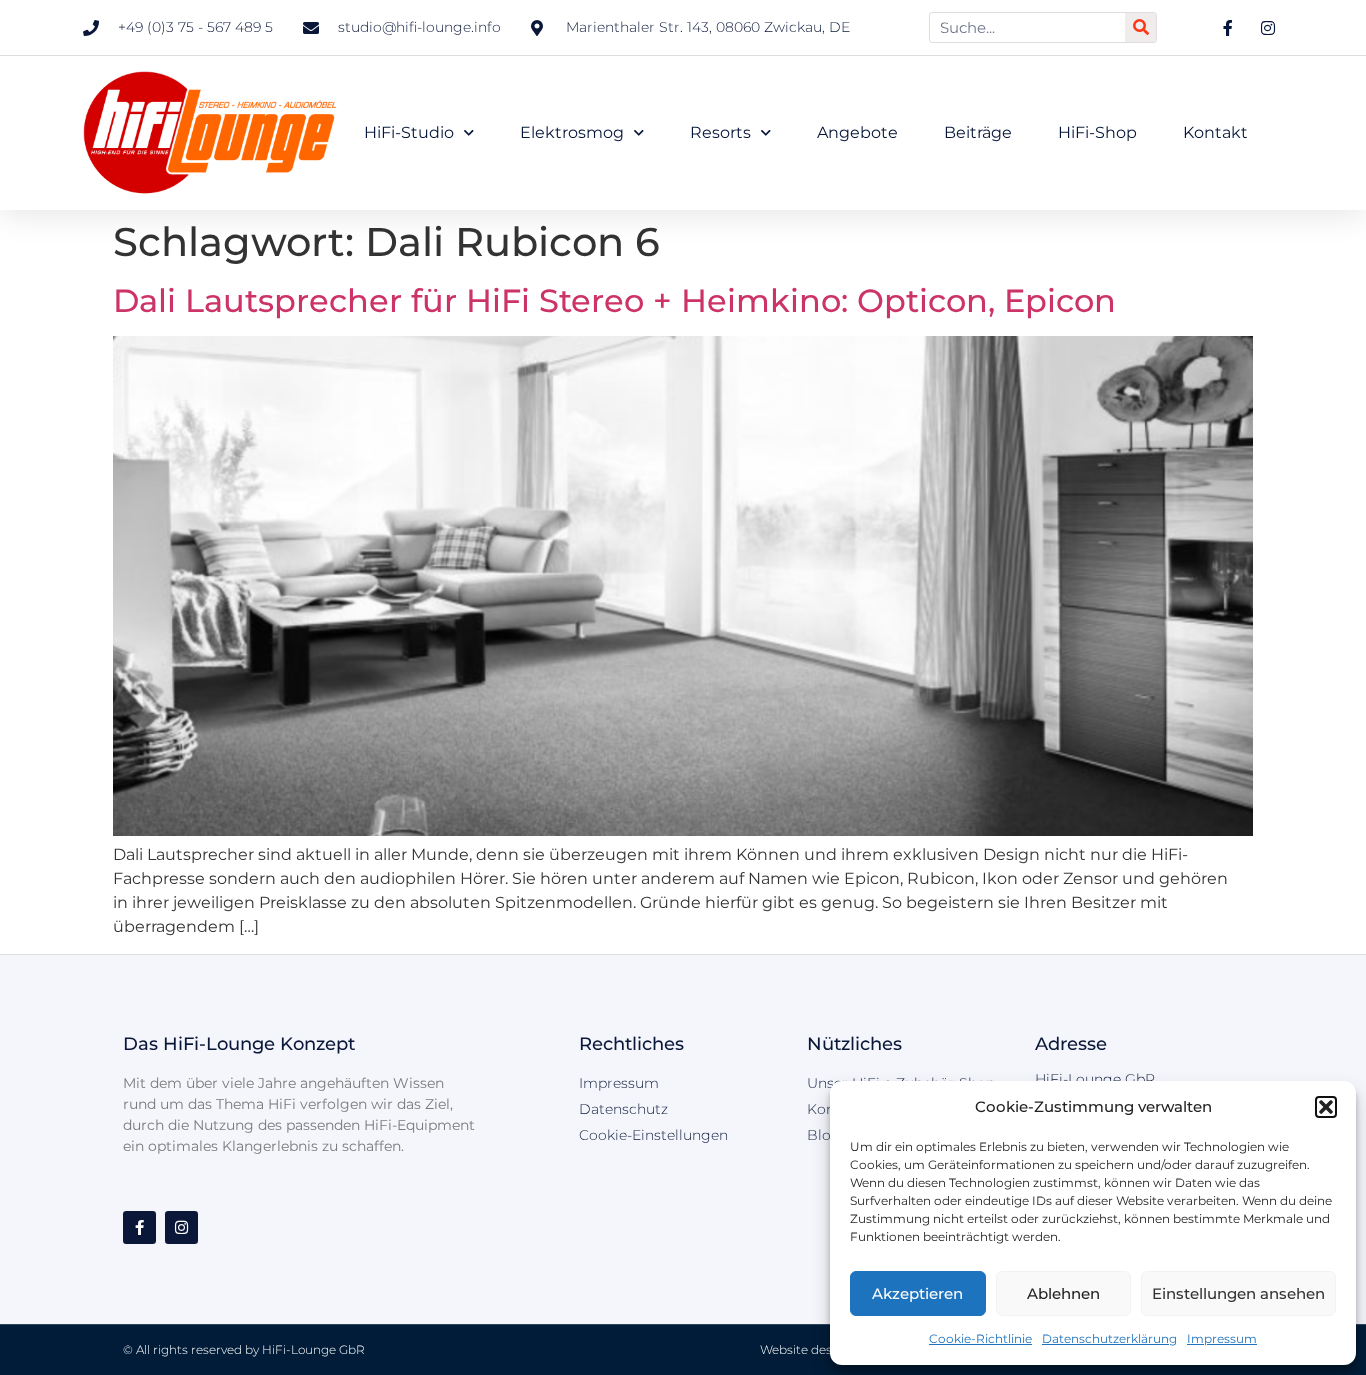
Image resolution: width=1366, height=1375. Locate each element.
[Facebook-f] (139, 1227)
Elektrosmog (572, 132)
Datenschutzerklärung (1109, 1338)
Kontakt (1215, 132)
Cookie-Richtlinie (980, 1338)
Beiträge (978, 132)
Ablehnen (1063, 1293)
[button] (1326, 1107)
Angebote (857, 132)
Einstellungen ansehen (1238, 1293)
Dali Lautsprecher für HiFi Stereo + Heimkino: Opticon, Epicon (614, 300)
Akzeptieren (917, 1293)
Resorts (720, 132)
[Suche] (1140, 27)
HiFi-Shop (1097, 132)
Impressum (1222, 1338)
